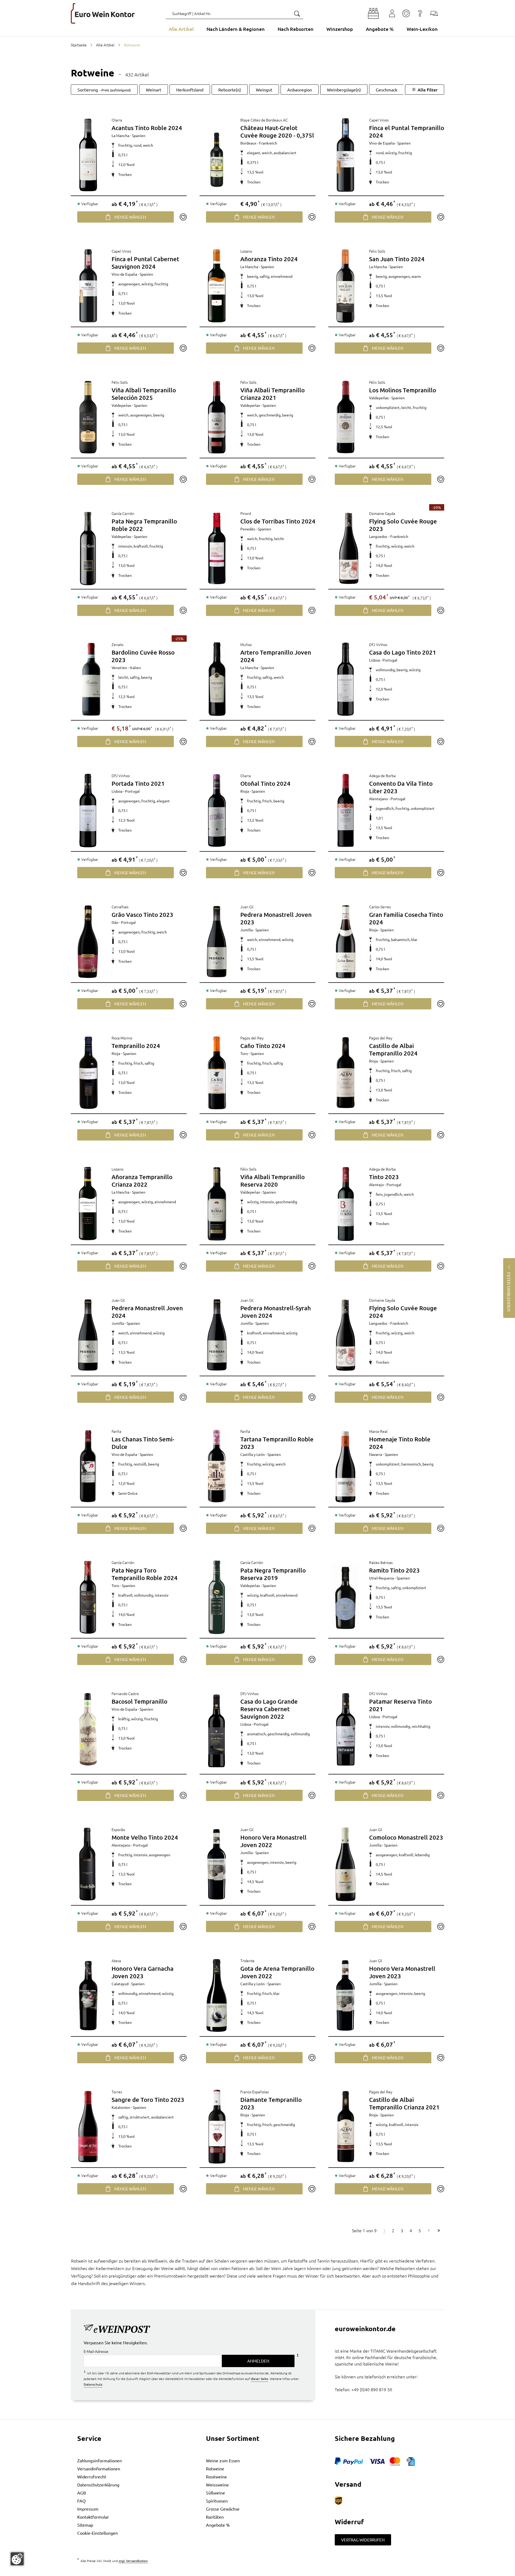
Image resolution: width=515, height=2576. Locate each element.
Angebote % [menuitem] (380, 29)
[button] (373, 13)
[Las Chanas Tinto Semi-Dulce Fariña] (88, 1466)
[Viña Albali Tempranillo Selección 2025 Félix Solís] (88, 417)
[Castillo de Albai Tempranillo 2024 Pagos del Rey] (345, 1073)
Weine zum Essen (223, 2460)
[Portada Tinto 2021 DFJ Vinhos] (88, 810)
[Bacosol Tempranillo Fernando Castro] (88, 1729)
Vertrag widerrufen (363, 2540)
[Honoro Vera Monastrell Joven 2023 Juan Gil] (345, 1995)
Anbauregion (300, 90)
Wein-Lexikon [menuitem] (422, 29)
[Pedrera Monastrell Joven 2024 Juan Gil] (88, 1335)
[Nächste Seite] (429, 2230)
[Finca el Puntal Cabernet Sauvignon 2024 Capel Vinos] (88, 286)
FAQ (81, 2501)
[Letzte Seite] (439, 2230)
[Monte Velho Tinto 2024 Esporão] (88, 1864)
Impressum (88, 2509)
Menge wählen (130, 217)
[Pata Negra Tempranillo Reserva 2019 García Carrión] (217, 1597)
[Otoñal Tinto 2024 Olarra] (217, 810)
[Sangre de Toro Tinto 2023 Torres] (88, 2127)
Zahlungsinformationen (100, 2460)
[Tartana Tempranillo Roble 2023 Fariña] (217, 1466)
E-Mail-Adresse (96, 2351)
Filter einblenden (509, 1292)
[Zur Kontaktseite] (434, 13)
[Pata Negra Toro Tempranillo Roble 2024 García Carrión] (88, 1597)
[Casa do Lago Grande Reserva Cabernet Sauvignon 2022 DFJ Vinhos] (217, 1731)
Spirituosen (217, 2501)
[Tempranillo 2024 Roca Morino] (88, 1073)
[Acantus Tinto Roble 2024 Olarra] (88, 155)
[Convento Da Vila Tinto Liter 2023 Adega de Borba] (345, 810)
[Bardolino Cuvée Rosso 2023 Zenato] (91, 679)
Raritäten (215, 2517)
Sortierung (104, 90)
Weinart (154, 90)
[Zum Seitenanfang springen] (257, 2572)
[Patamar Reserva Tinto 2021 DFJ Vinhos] (345, 1729)
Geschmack (387, 90)
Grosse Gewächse (223, 2509)
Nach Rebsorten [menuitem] (296, 29)
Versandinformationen (99, 2468)
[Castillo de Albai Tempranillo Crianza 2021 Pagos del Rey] (345, 2127)
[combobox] (235, 13)
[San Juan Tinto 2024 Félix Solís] (345, 286)
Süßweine (216, 2493)
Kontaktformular (93, 2517)
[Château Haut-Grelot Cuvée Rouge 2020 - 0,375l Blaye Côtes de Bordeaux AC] (217, 155)
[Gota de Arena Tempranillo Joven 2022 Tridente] (217, 1995)
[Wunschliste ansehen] (406, 13)
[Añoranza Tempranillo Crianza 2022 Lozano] (88, 1204)
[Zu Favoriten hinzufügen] (183, 217)
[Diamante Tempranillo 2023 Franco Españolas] (217, 2127)
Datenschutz (93, 2384)
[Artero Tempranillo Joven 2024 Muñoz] (217, 679)
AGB (82, 2493)
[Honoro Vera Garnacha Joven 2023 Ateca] (88, 1995)
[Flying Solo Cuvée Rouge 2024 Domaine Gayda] (345, 1335)
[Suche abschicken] (297, 13)
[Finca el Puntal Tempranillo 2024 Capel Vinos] (345, 155)
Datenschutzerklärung (98, 2485)
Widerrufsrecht (92, 2477)
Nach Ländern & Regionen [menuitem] (236, 29)
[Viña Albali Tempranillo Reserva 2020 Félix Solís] (217, 1204)
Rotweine (215, 2468)
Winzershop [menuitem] (340, 29)
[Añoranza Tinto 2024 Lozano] (217, 286)
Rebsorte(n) (230, 90)
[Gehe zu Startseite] (103, 13)
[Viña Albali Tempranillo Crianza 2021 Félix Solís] (217, 417)
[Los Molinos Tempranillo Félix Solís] (345, 417)
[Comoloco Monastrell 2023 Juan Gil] (345, 1864)
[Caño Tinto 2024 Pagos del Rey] (217, 1073)
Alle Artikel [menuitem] (181, 29)
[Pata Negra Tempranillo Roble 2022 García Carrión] (88, 548)
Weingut (264, 90)
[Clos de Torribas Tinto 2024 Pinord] (217, 548)
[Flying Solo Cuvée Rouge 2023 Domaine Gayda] (349, 548)
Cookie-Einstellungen (98, 2533)
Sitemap (85, 2525)
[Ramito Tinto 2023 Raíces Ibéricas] (345, 1597)
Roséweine (216, 2477)
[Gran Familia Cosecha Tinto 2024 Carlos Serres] (345, 942)
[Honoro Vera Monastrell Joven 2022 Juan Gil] (217, 1864)
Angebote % (218, 2525)
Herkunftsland (190, 90)
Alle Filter (428, 90)
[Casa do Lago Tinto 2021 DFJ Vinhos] (345, 679)
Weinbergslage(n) (344, 90)
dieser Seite (260, 2379)
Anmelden (258, 2361)
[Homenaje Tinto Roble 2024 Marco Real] (345, 1466)
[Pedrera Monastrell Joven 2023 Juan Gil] (217, 942)
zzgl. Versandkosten (133, 2561)
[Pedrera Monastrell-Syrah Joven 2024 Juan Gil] (217, 1335)
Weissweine (217, 2485)
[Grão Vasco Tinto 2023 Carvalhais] (88, 942)
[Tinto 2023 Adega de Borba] (345, 1204)
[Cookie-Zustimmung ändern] (17, 2559)
